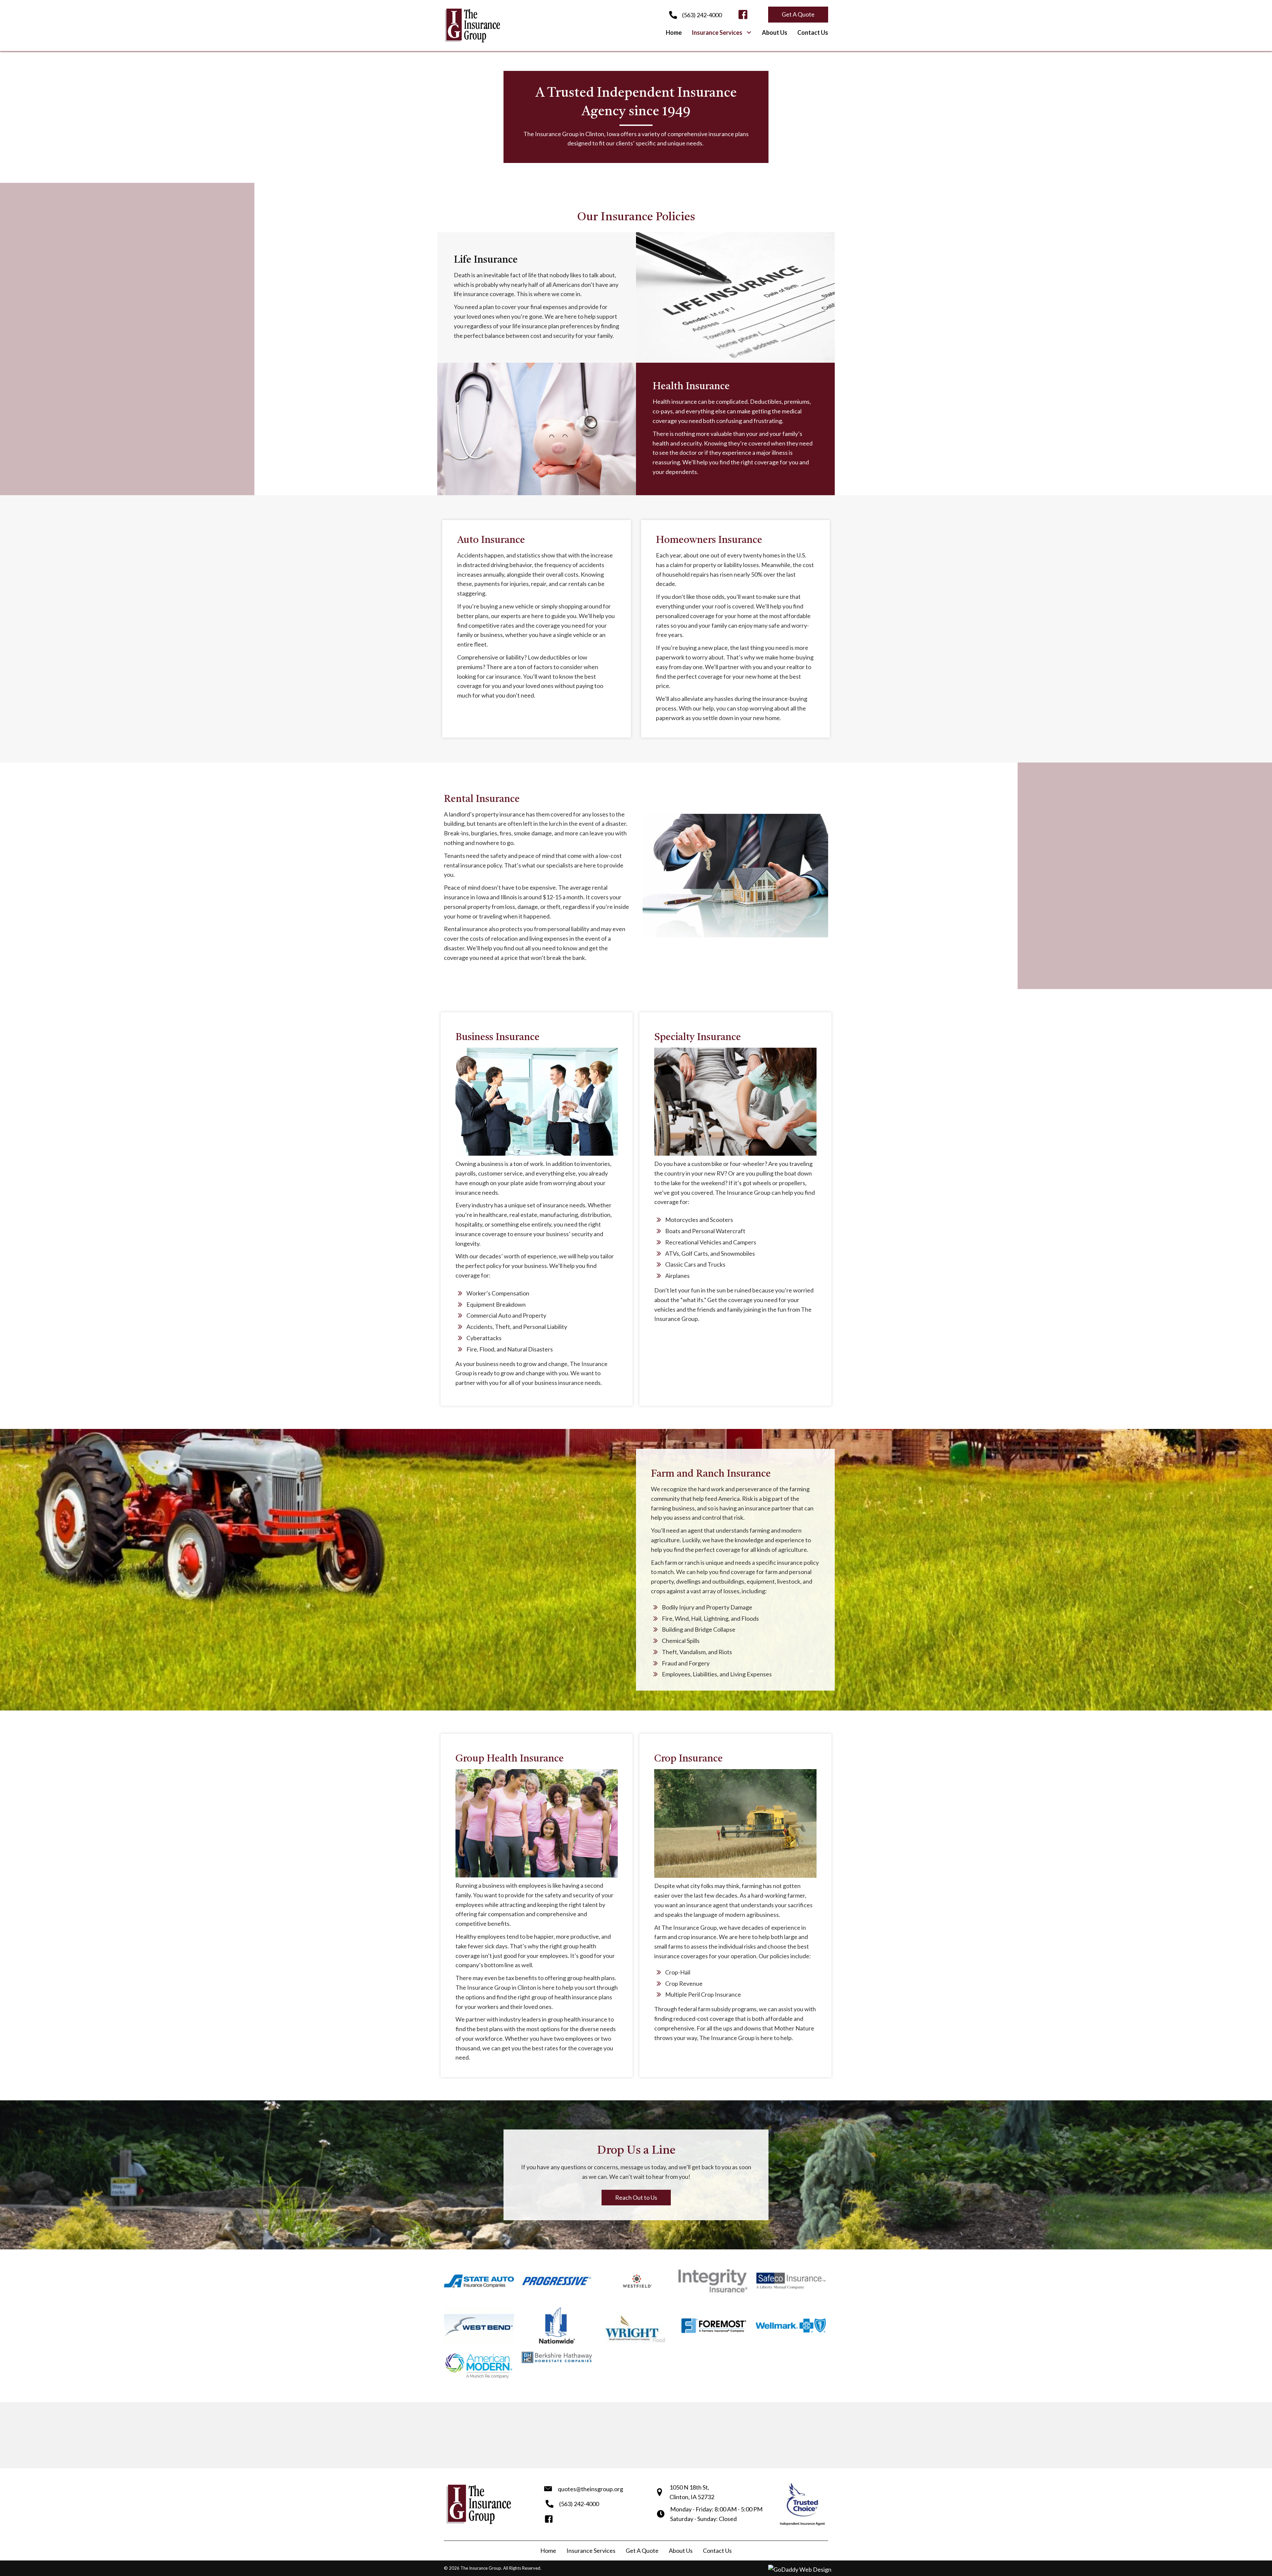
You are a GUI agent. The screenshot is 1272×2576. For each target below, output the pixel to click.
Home (548, 2550)
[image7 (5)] (635, 2326)
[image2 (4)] (557, 2281)
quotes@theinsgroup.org (590, 2489)
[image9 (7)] (479, 2366)
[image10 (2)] (557, 2357)
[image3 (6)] (479, 2326)
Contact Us (717, 2550)
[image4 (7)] (557, 2326)
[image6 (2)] (713, 2281)
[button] (743, 15)
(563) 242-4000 (702, 15)
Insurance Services (591, 2550)
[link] (674, 33)
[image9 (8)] (713, 2326)
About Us (681, 2550)
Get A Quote (642, 2550)
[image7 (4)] (635, 2281)
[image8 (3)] (791, 2281)
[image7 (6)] (791, 2326)
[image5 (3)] (479, 2281)
